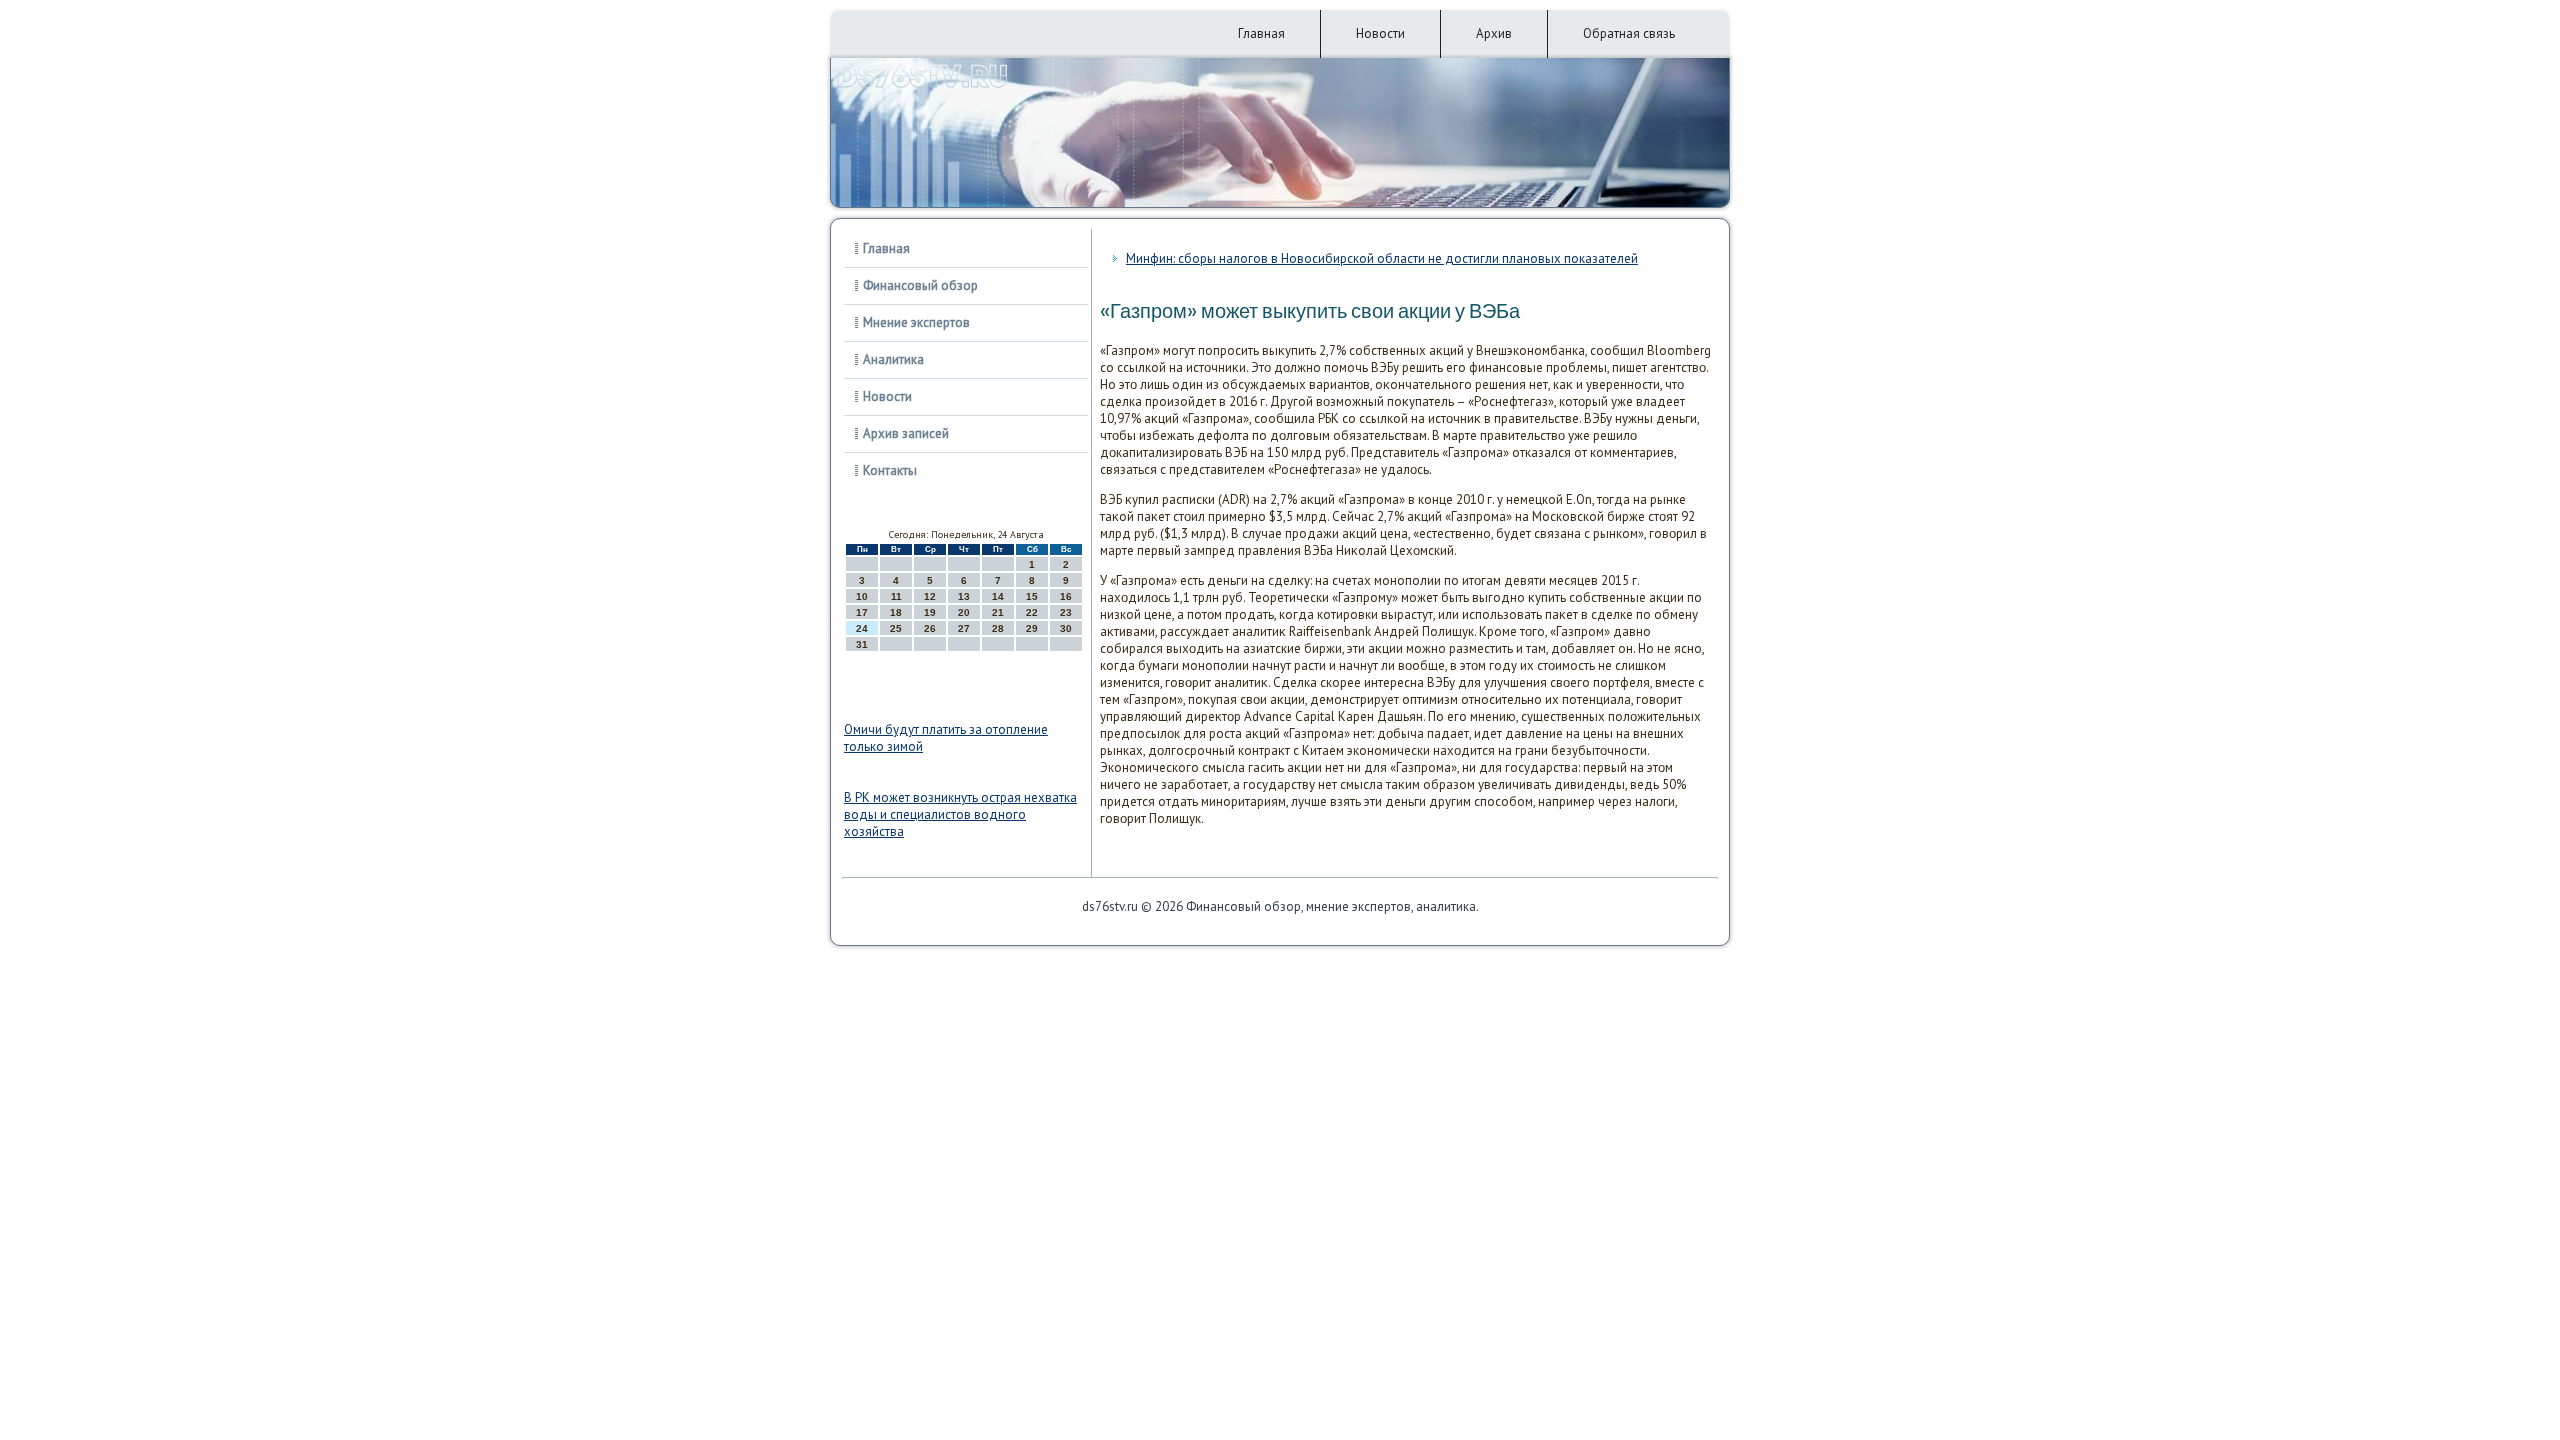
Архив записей (906, 433)
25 (896, 628)
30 (1066, 628)
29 (1032, 628)
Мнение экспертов (916, 322)
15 (1032, 596)
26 (930, 628)
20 (964, 612)
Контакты (890, 470)
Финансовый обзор (920, 285)
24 (862, 628)
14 (998, 596)
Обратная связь (1629, 33)
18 (896, 612)
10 (862, 596)
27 (964, 628)
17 (862, 612)
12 (930, 596)
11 (896, 596)
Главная (1261, 33)
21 (998, 612)
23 (1066, 612)
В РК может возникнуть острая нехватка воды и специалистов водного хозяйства (960, 814)
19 (930, 612)
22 (1032, 612)
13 (964, 596)
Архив (1494, 33)
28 (998, 628)
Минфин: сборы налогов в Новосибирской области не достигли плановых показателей (1382, 258)
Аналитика (893, 359)
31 (862, 644)
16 (1066, 596)
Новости (1380, 33)
